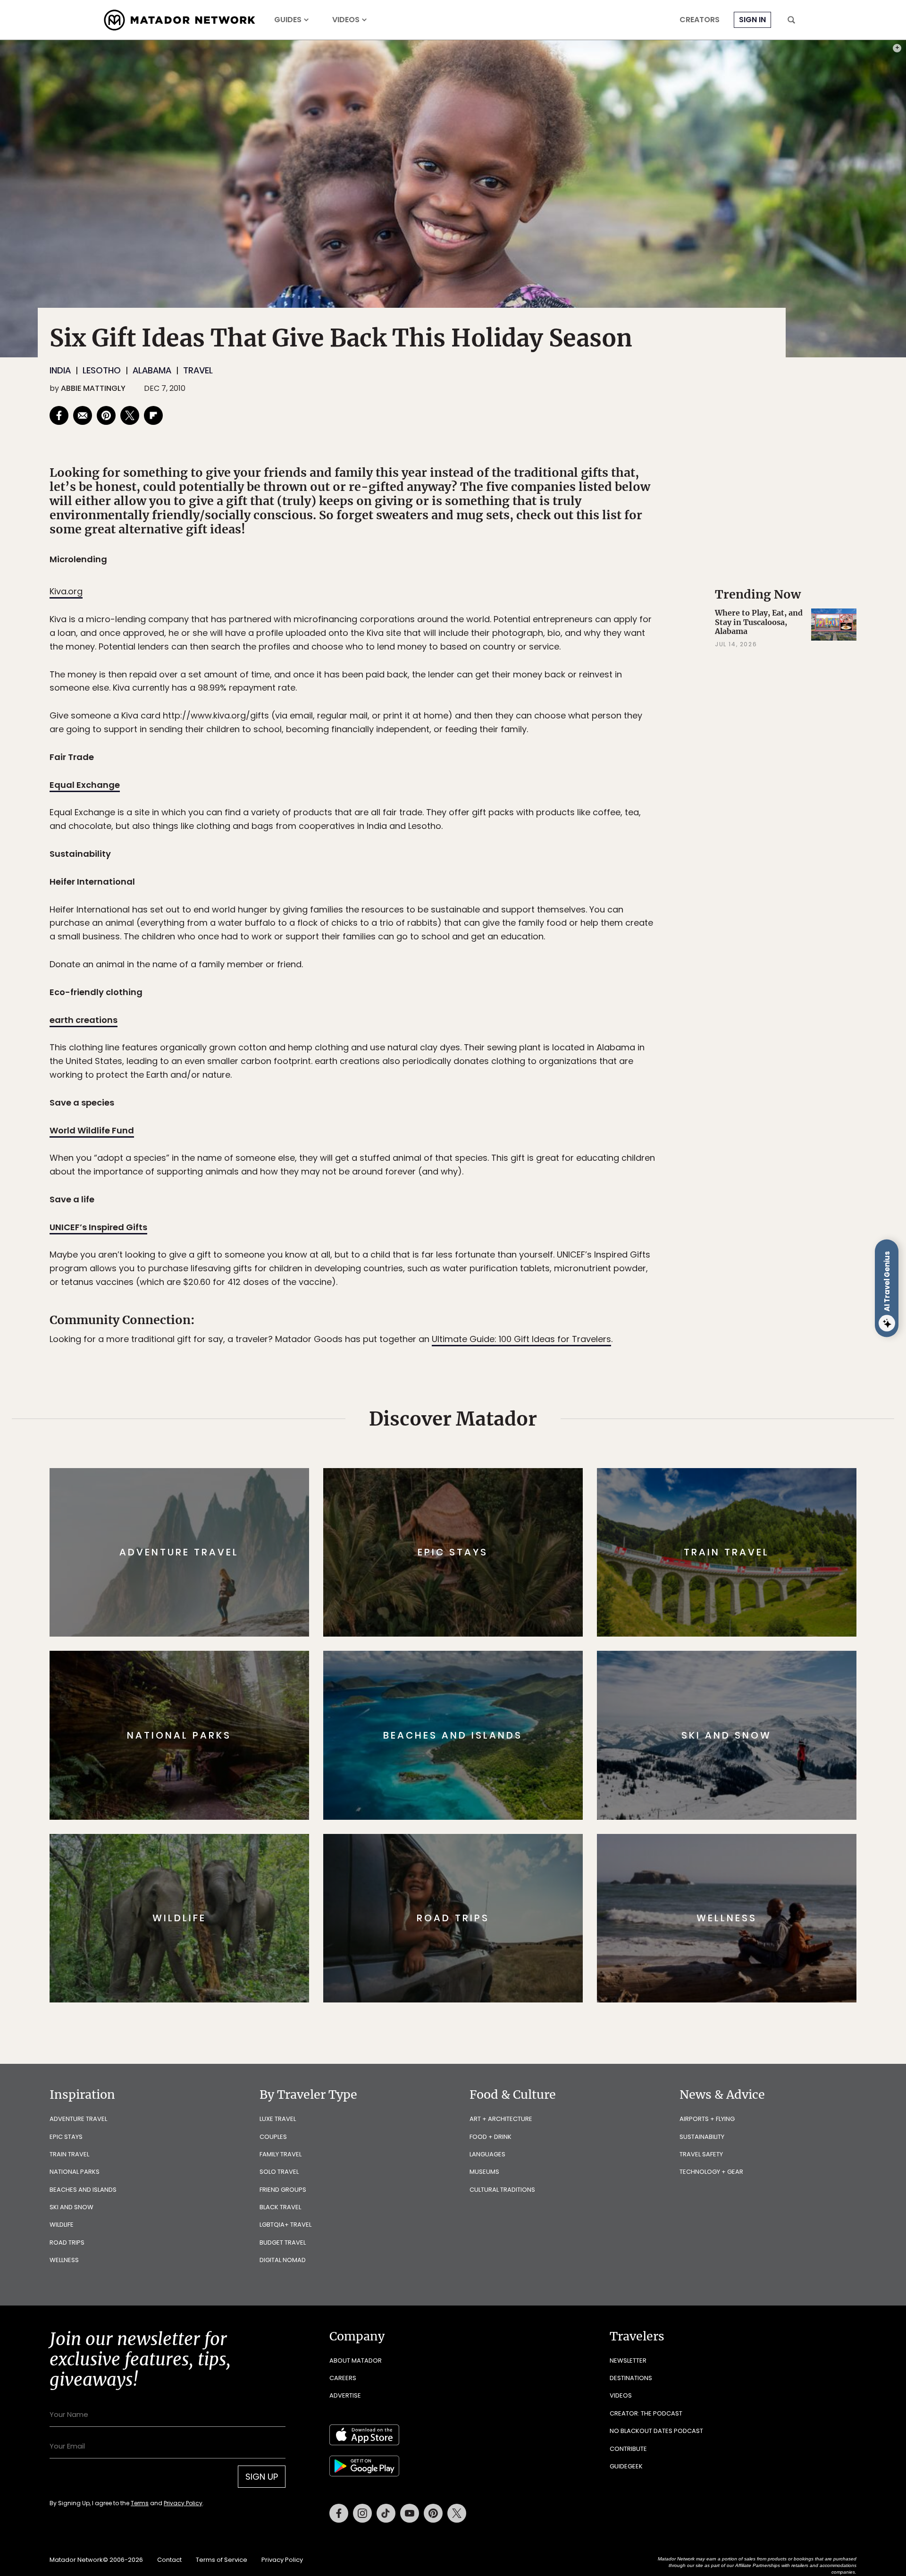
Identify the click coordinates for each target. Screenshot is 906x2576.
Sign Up (547, 1328)
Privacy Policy (510, 1352)
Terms (466, 1352)
